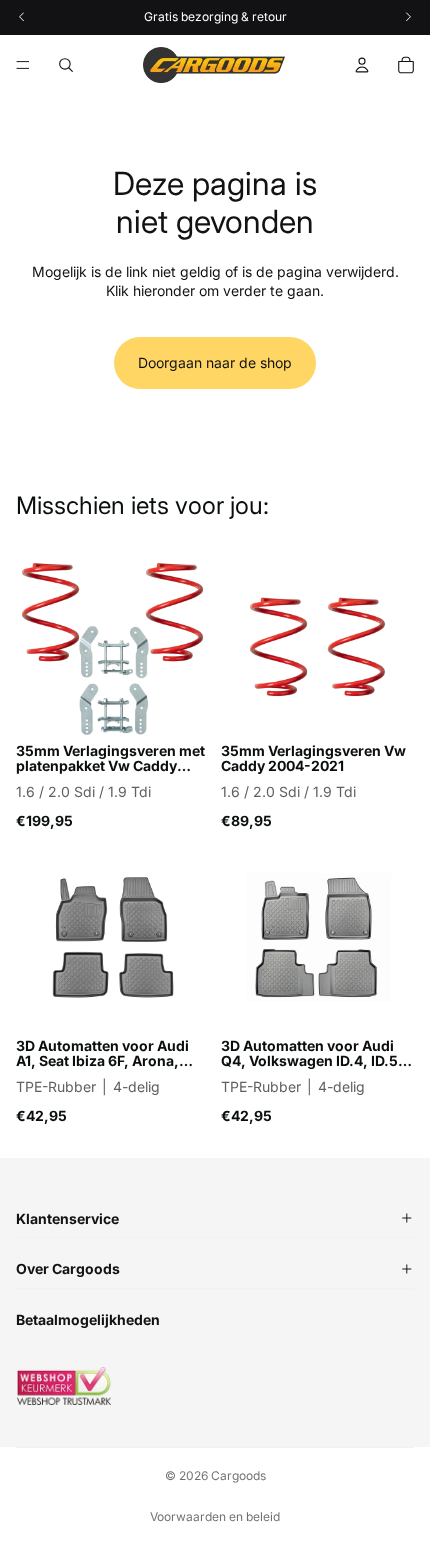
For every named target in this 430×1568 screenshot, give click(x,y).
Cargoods (238, 1475)
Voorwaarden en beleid (215, 1516)
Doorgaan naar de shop (215, 362)
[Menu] (23, 65)
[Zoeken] (66, 65)
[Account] (362, 65)
